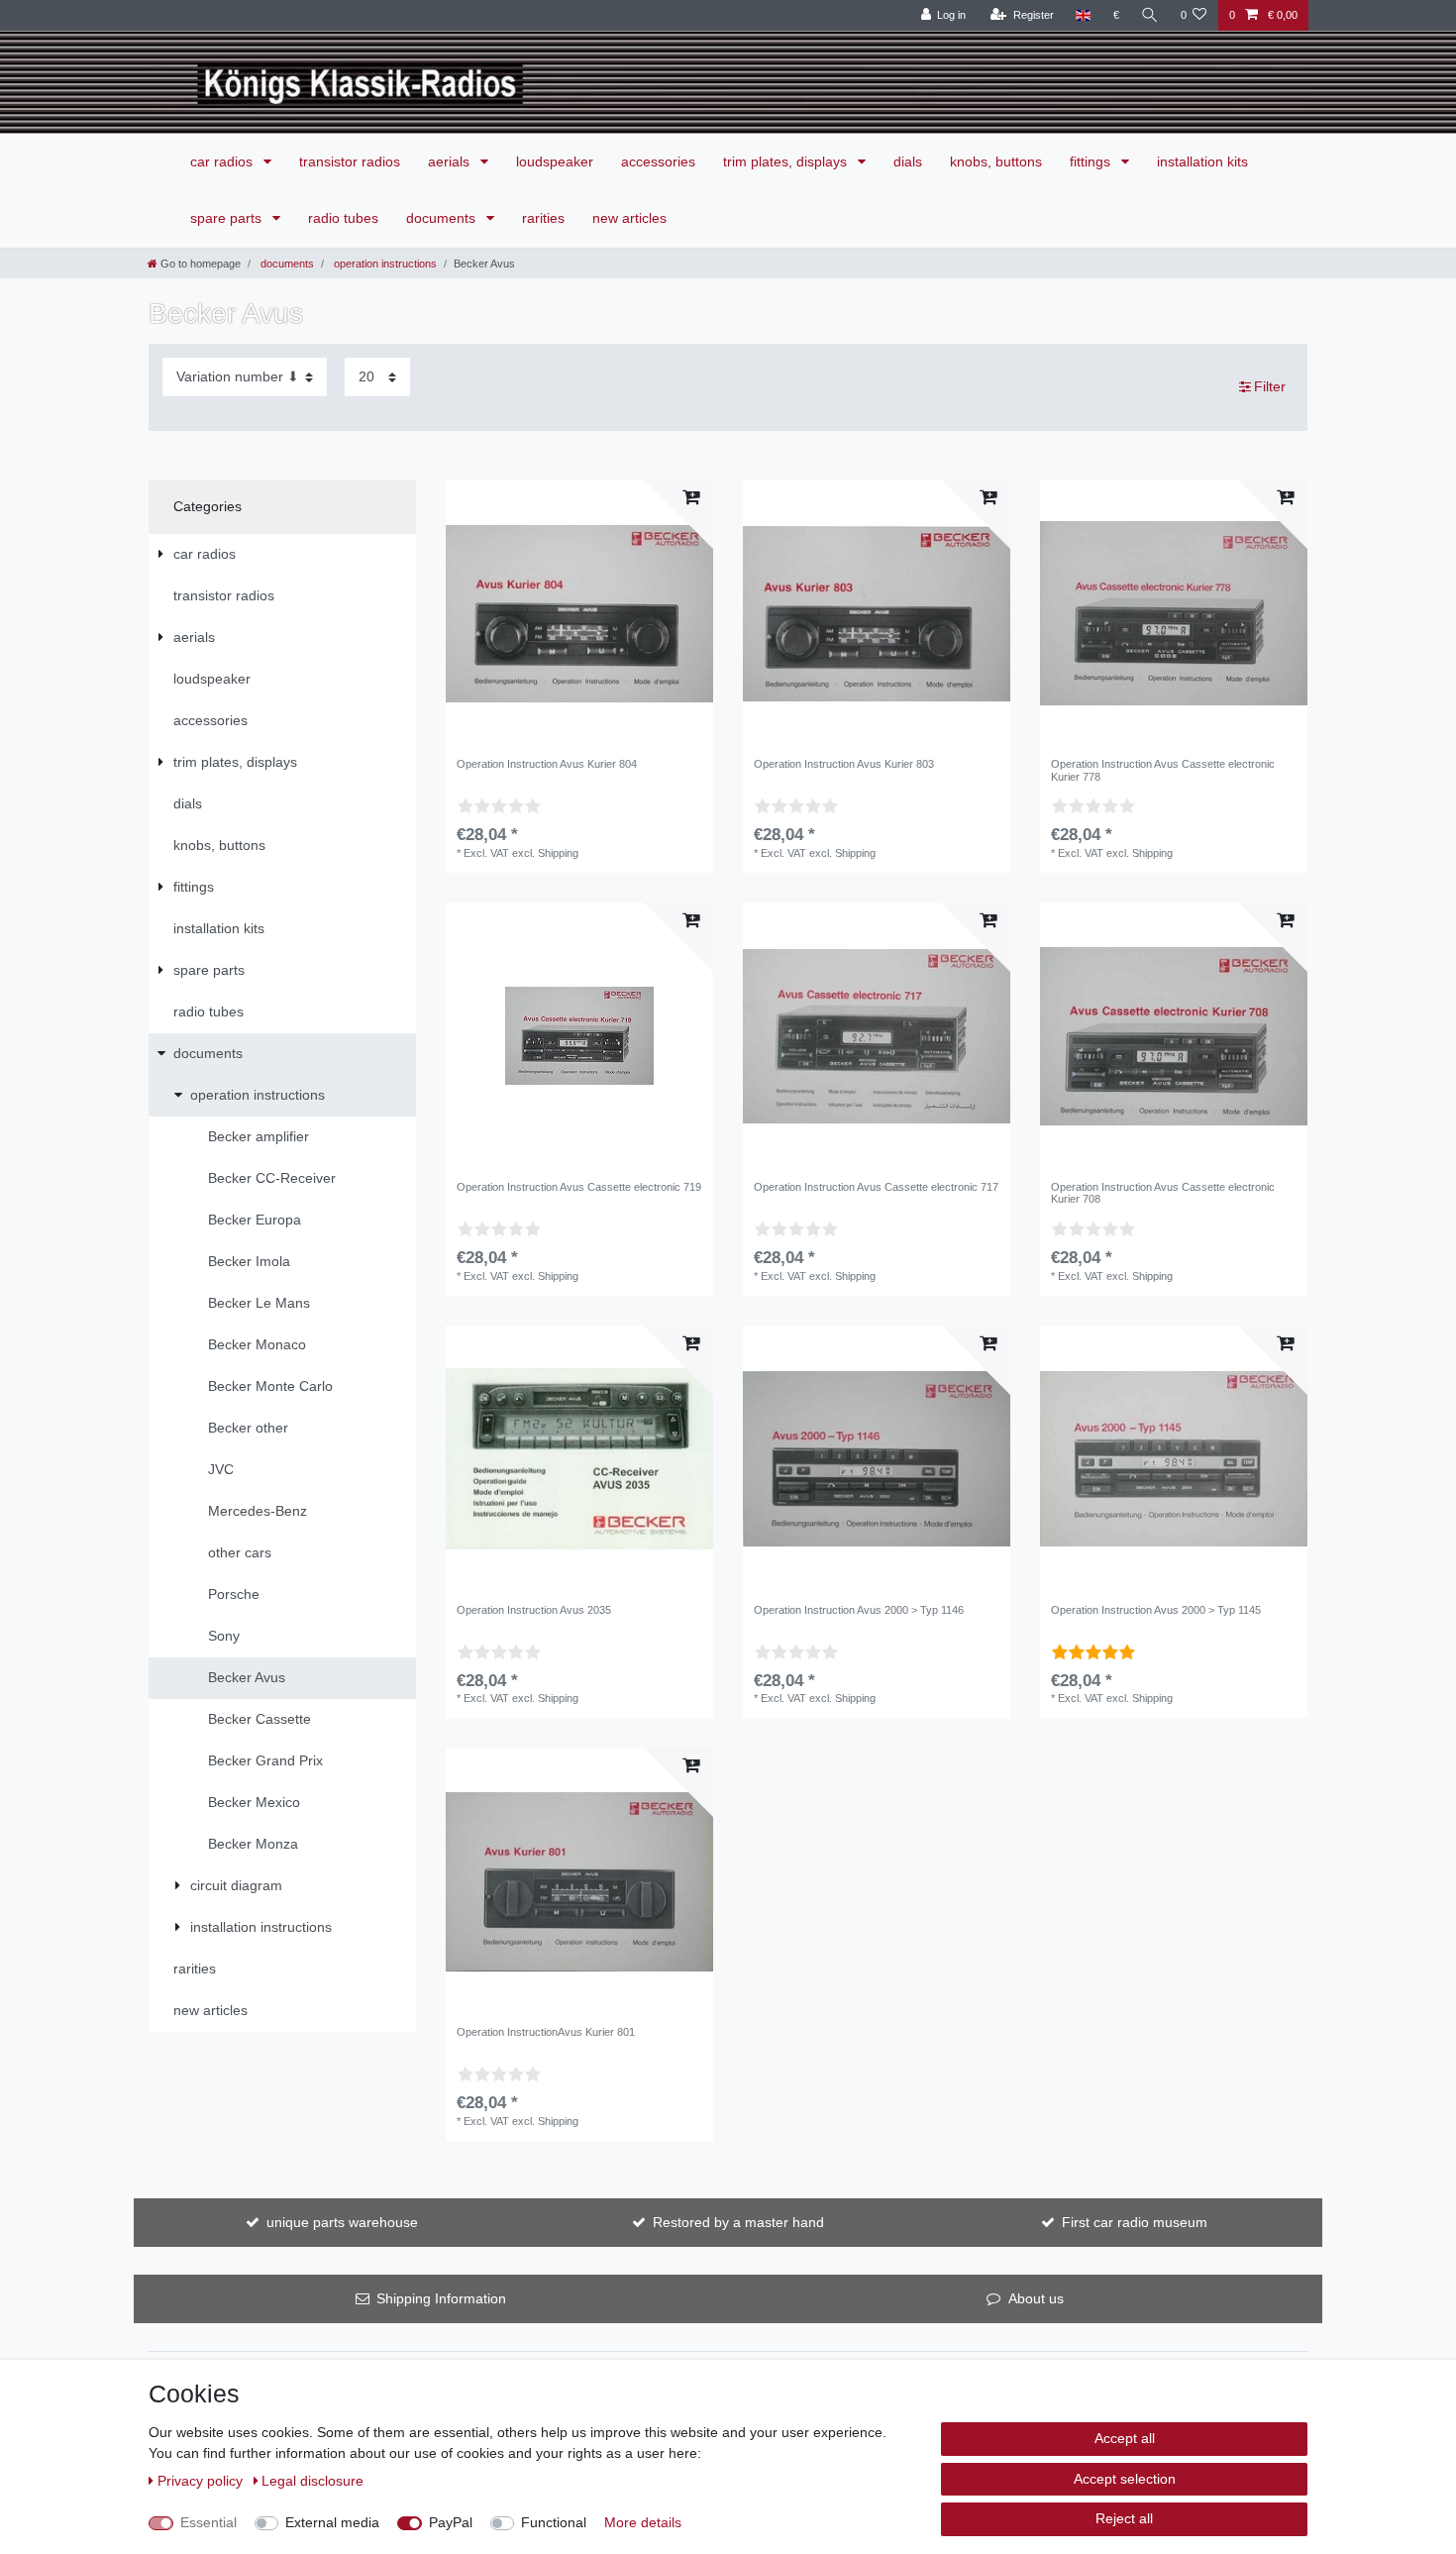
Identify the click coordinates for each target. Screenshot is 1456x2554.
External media (332, 2522)
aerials (451, 161)
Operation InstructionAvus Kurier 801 (546, 2032)
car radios (223, 161)
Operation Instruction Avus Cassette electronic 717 (876, 1187)
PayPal (451, 2522)
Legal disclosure (312, 2481)
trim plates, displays (787, 161)
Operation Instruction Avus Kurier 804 (547, 764)
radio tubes (343, 218)
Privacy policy (202, 2481)
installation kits (1202, 161)
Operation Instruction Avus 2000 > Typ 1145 (1156, 1610)
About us (1036, 2298)
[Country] (1083, 15)
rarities (543, 218)
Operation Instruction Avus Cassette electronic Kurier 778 (1163, 770)
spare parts (228, 218)
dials (908, 161)
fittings (1092, 161)
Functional (554, 2522)
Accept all (1125, 2438)
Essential (208, 2522)
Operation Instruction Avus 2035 (534, 1610)
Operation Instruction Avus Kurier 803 (844, 764)
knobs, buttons (996, 161)
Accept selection (1125, 2479)
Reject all (1124, 2518)
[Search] (1150, 15)
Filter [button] (1270, 386)
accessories (658, 161)
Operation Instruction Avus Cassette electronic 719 (579, 1187)
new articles (629, 218)
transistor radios (350, 161)
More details (643, 2522)
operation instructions (384, 264)
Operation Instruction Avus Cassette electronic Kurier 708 (1163, 1193)
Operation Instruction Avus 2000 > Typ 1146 (859, 1610)
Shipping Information (441, 2298)
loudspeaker (555, 161)
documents (443, 218)
